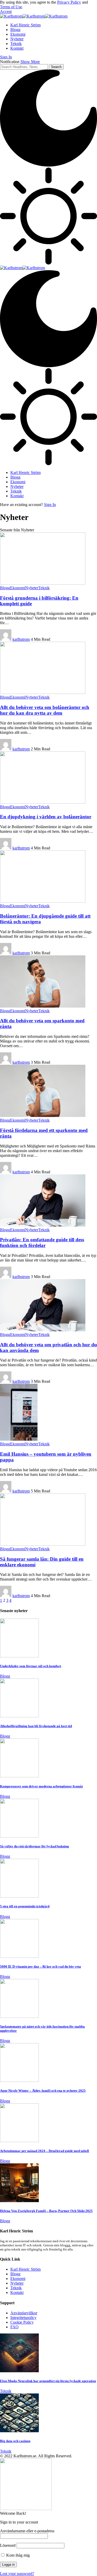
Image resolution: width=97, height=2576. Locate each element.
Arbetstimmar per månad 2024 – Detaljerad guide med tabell (44, 2151)
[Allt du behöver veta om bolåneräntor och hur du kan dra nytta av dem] (43, 693)
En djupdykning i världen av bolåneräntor (46, 817)
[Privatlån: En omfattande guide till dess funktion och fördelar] (43, 1225)
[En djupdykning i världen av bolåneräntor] (43, 802)
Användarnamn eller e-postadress (27, 2531)
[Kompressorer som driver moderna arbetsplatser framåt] (19, 1776)
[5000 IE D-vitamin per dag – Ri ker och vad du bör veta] (19, 1956)
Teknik (44, 588)
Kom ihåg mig (17, 2555)
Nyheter (32, 588)
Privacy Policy (69, 2)
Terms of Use (11, 7)
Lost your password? (17, 2574)
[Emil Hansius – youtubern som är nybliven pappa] (19, 1439)
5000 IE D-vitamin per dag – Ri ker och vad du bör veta (40, 1966)
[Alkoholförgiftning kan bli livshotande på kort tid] (19, 1716)
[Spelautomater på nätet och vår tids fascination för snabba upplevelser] (19, 2016)
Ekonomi (18, 588)
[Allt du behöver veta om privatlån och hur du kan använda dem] (43, 1330)
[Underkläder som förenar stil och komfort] (19, 1656)
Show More (30, 62)
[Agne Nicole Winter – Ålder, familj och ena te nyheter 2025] (19, 2080)
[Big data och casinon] (19, 2431)
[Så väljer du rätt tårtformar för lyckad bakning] (19, 1836)
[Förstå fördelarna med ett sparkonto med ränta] (43, 1116)
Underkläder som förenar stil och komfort (31, 1666)
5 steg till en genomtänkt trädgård (25, 1906)
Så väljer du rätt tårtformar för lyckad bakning (35, 1846)
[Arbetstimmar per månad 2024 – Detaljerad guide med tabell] (19, 2141)
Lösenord (8, 2545)
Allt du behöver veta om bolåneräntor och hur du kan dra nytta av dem (45, 710)
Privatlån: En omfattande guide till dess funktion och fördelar (42, 1242)
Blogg (5, 588)
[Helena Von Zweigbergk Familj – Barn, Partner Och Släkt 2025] (19, 2201)
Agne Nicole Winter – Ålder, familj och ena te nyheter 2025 (43, 2091)
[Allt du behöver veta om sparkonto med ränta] (43, 1006)
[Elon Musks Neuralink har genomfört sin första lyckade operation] (19, 2371)
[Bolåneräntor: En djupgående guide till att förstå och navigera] (43, 901)
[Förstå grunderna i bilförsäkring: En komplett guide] (43, 583)
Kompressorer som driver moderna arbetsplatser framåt (41, 1786)
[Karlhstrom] (34, 16)
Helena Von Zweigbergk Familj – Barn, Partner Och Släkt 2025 (46, 2211)
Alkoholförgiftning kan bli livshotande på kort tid (36, 1726)
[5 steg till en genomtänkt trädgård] (19, 1896)
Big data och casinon (15, 2441)
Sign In (50, 505)
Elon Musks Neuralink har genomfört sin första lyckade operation (48, 2381)
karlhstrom (21, 639)
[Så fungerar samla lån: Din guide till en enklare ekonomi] (43, 1544)
